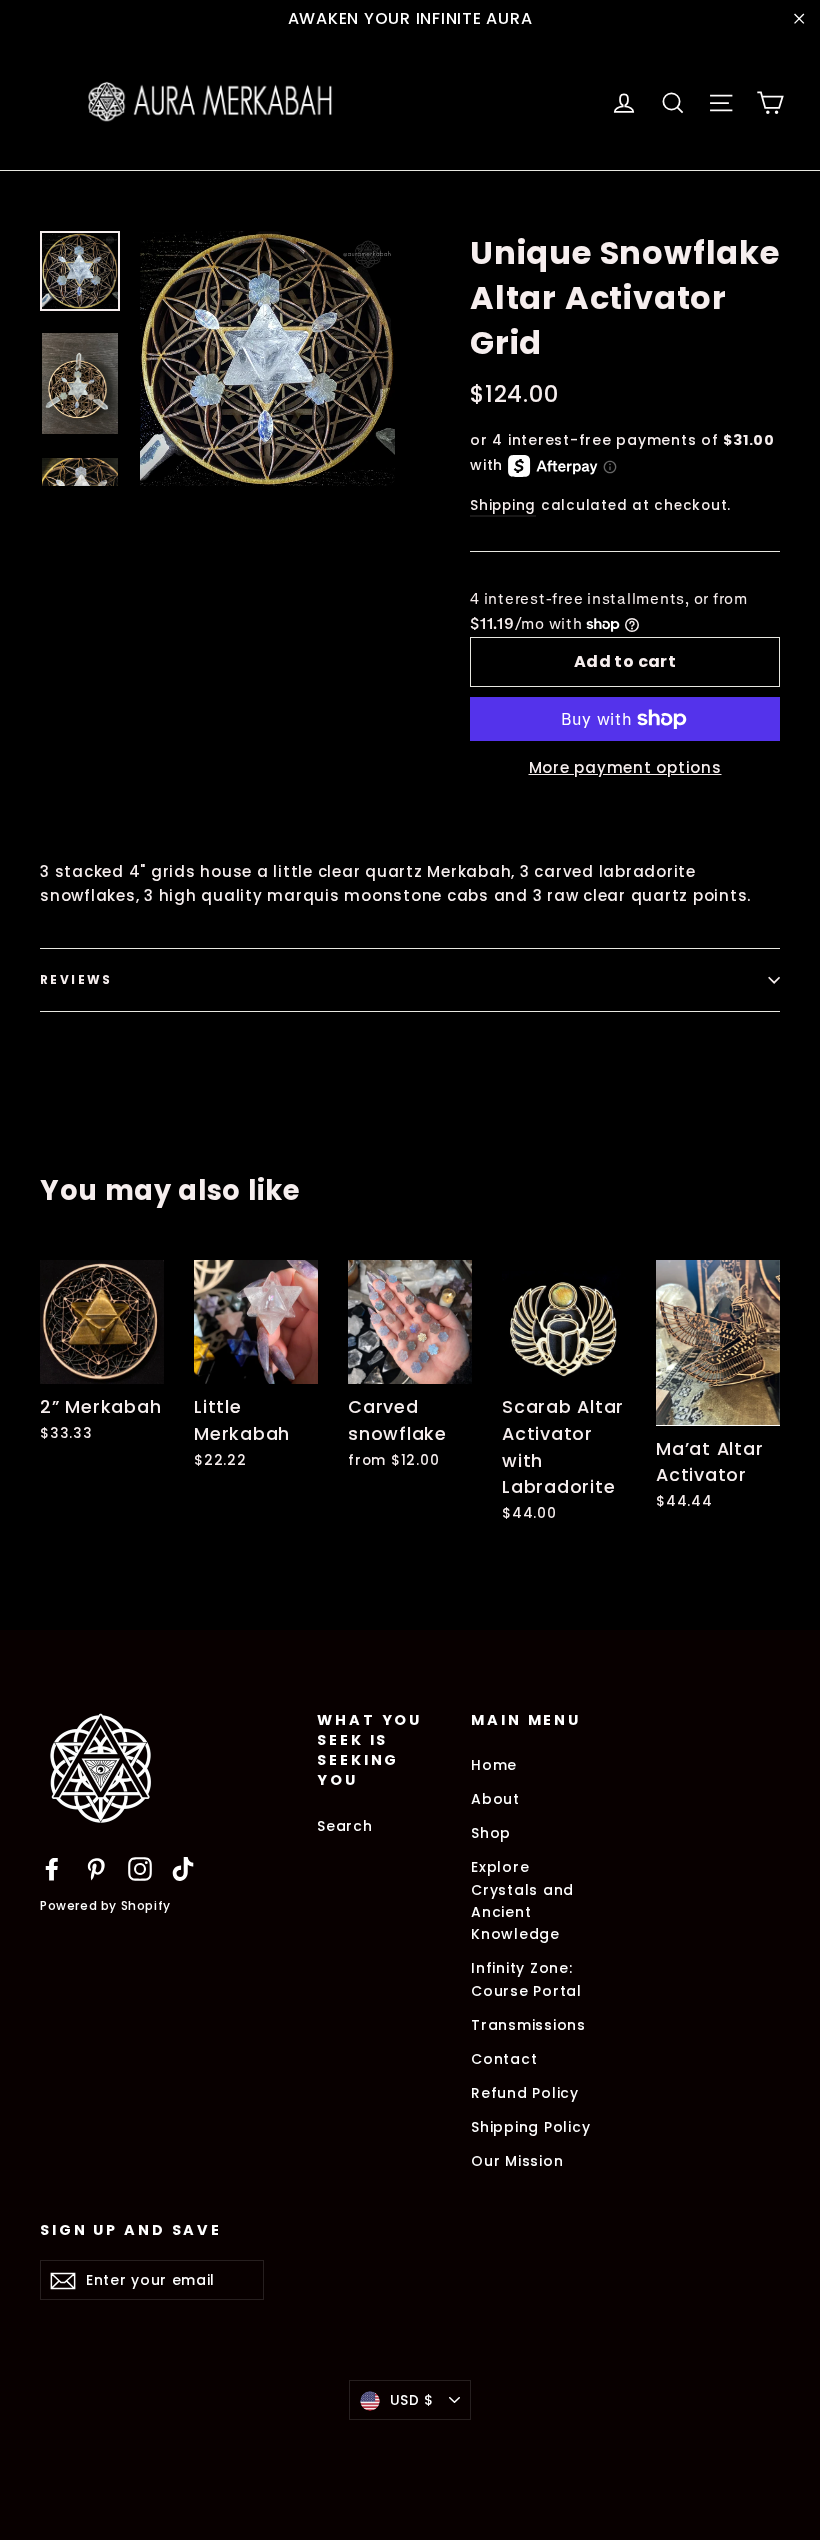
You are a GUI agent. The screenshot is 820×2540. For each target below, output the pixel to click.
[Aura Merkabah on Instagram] (140, 1869)
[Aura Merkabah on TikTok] (183, 1869)
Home (494, 1765)
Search (345, 1826)
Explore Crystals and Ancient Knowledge (522, 1900)
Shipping (503, 505)
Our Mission (517, 2161)
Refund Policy (525, 2093)
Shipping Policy (530, 2127)
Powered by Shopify (105, 1905)
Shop (491, 1833)
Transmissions (528, 2025)
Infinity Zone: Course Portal (526, 1979)
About (495, 1799)
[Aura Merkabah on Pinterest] (96, 1869)
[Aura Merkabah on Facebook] (52, 1869)
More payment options (625, 767)
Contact (504, 2059)
